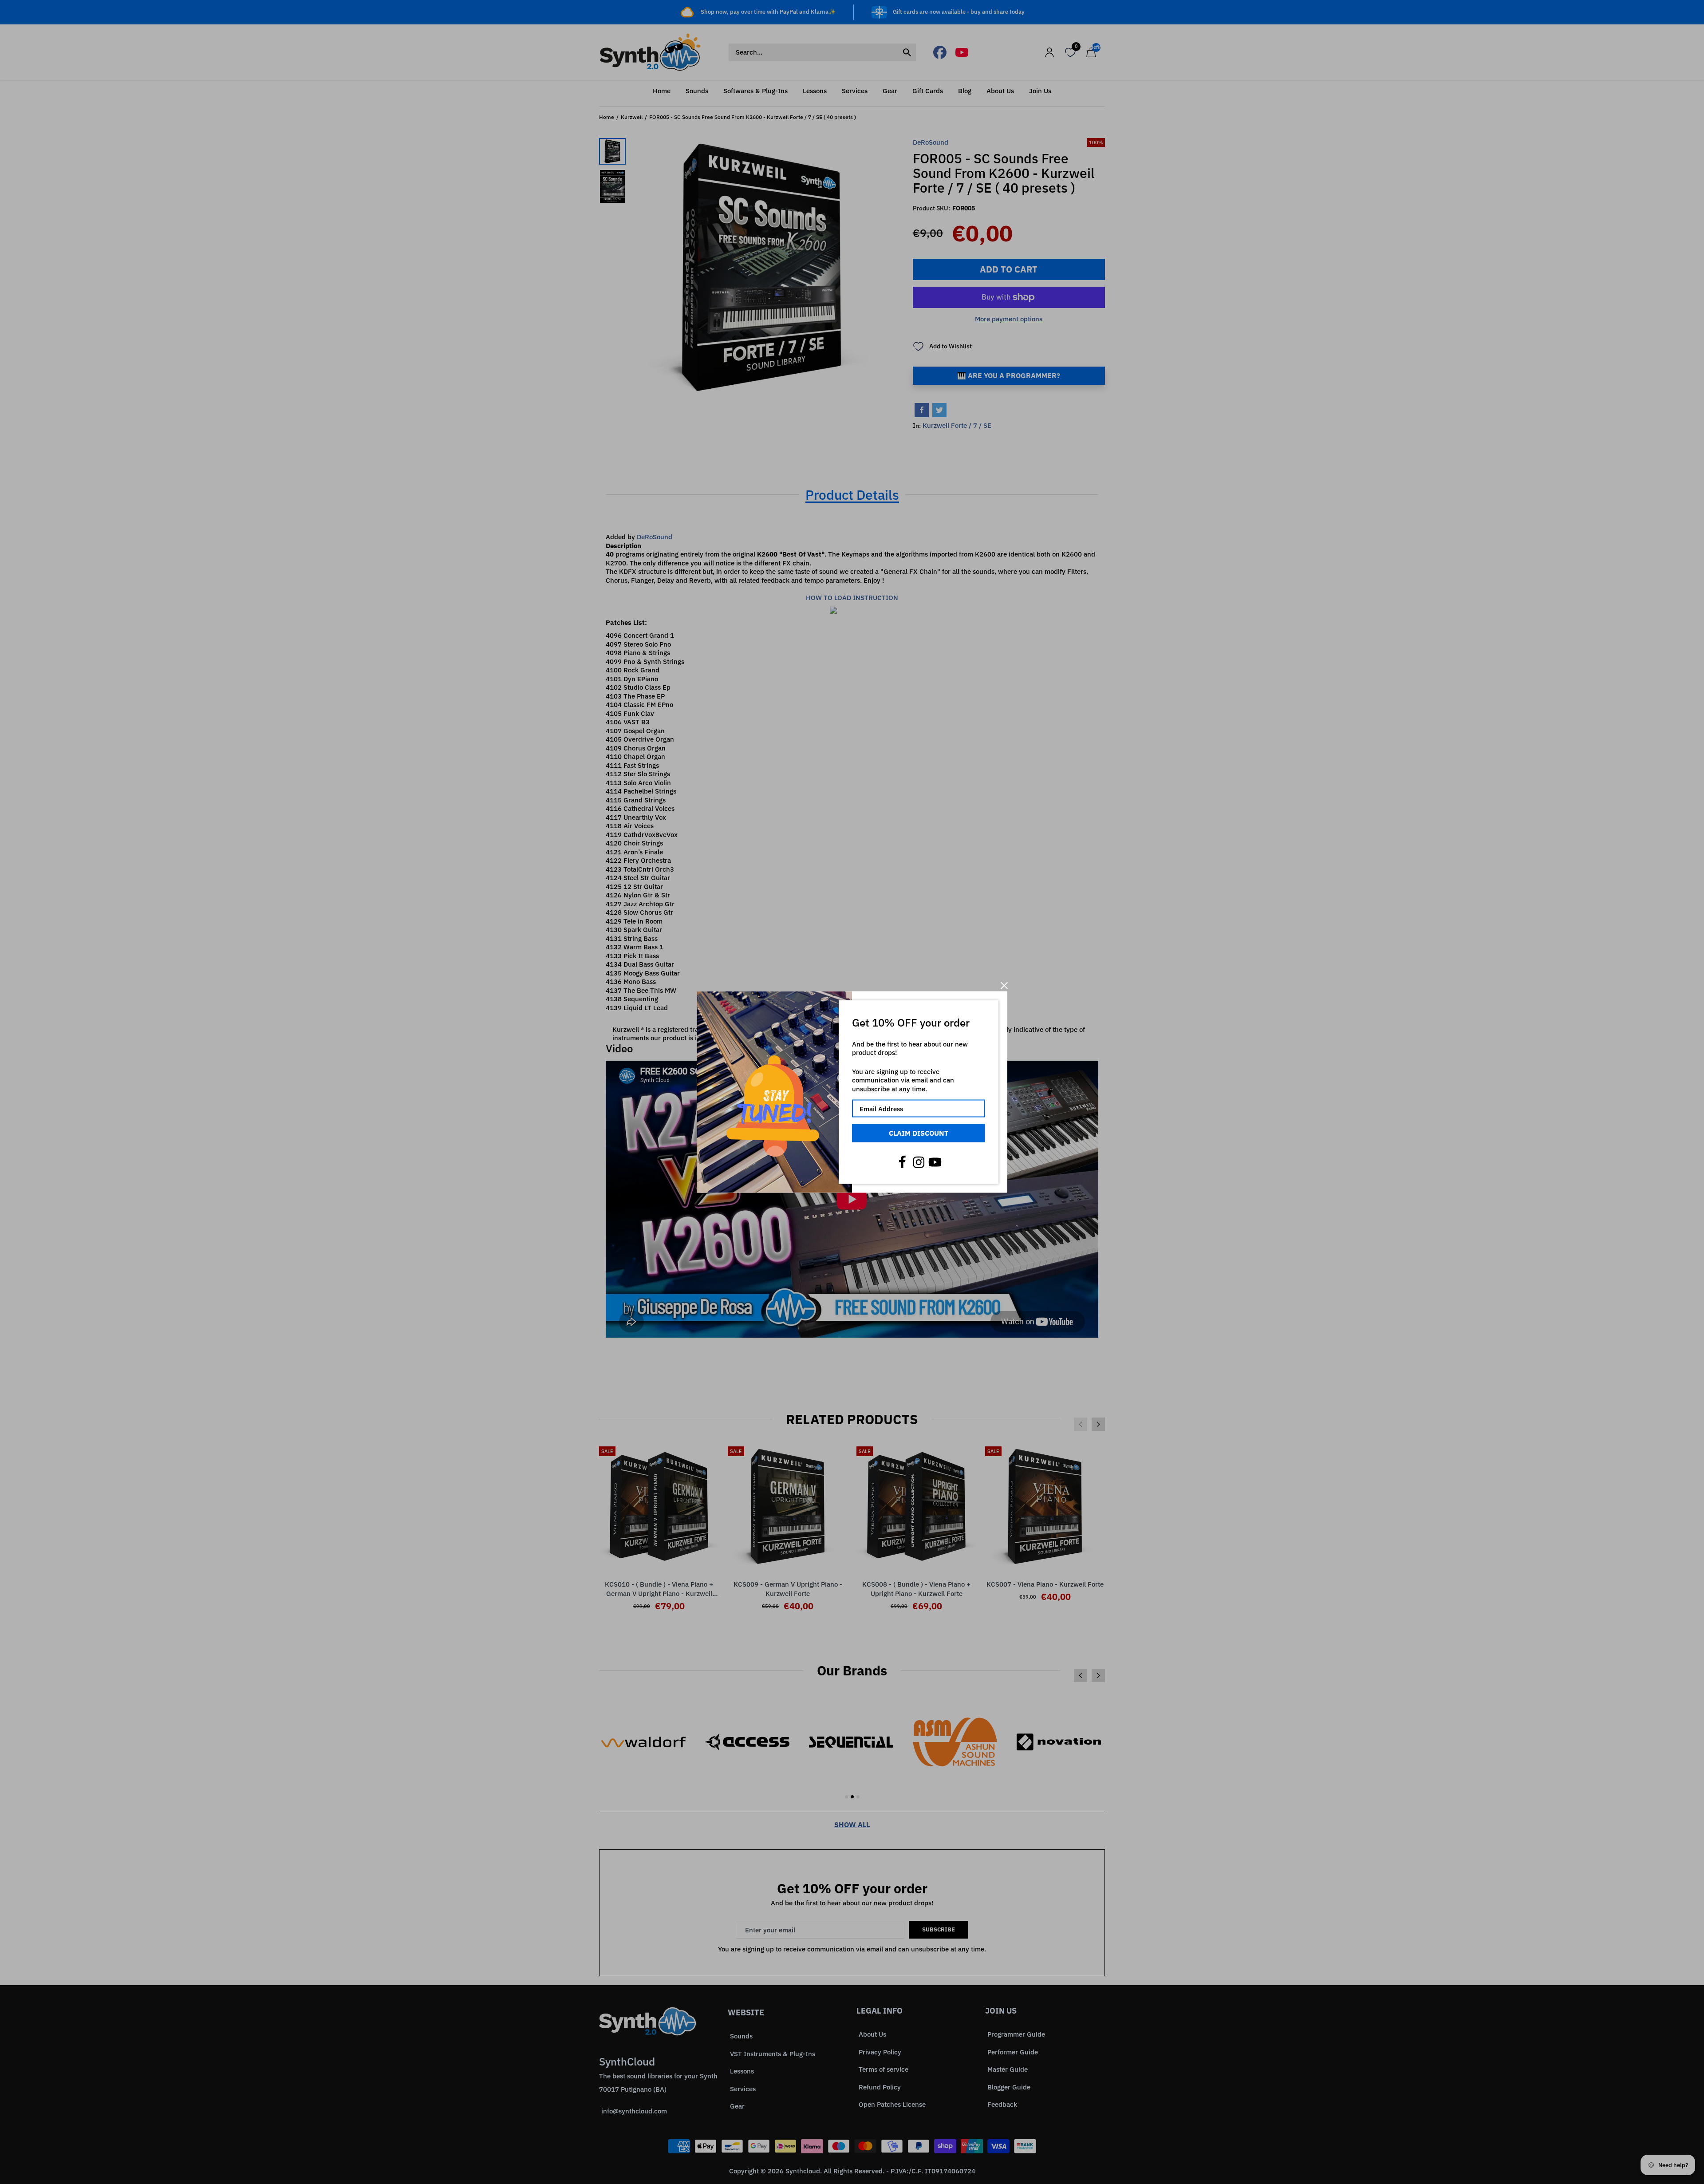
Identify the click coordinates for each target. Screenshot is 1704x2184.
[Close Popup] (1004, 985)
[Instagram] (919, 1162)
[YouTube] (935, 1162)
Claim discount (919, 1133)
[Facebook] (902, 1162)
